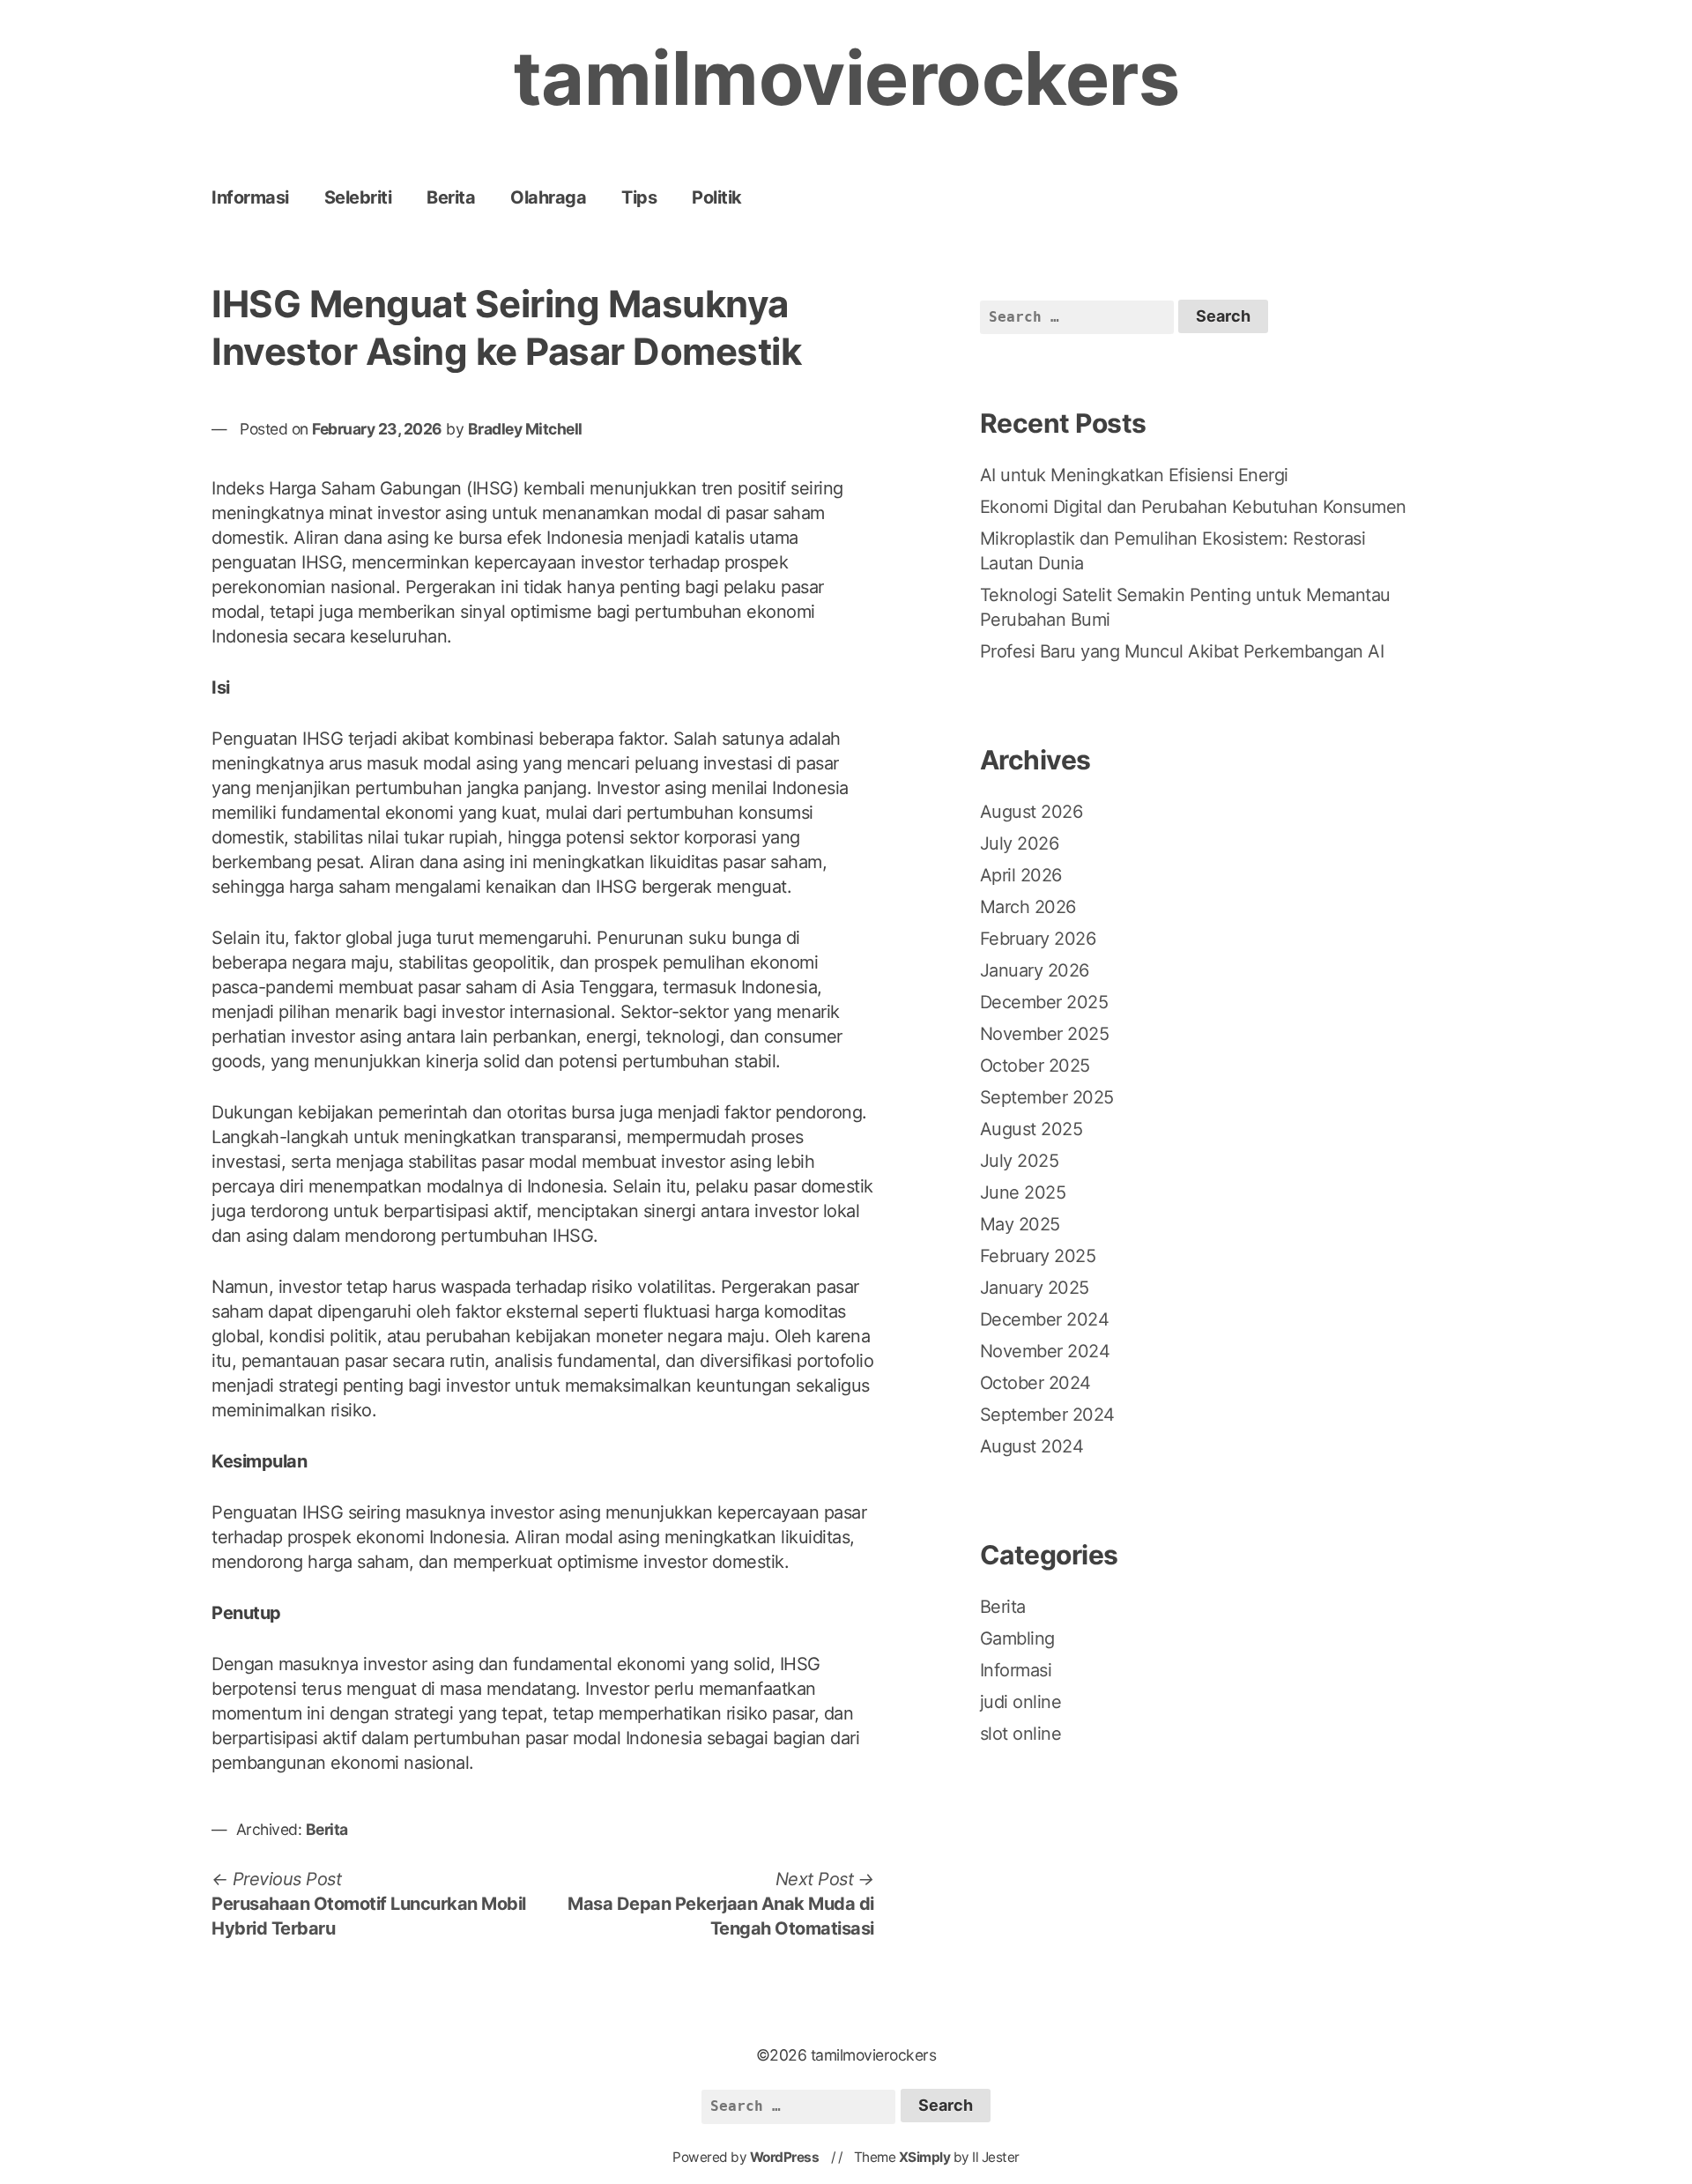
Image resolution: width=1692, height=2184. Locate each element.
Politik (717, 197)
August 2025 (1032, 1129)
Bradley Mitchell (525, 429)
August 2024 (1032, 1446)
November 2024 (1045, 1351)
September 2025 (1047, 1097)
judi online (1021, 1702)
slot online (1021, 1734)
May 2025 (1020, 1224)
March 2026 (1028, 907)
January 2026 (1035, 970)
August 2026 (1032, 812)
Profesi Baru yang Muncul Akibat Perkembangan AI (1182, 651)
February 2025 (1038, 1256)
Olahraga (548, 197)
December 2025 (1044, 1002)
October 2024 (1035, 1383)
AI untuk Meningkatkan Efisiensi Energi (1134, 475)
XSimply (925, 2157)
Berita (451, 197)
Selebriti (358, 197)
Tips (639, 197)
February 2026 (1038, 939)
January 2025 (1035, 1288)
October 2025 (1035, 1066)
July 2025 (1020, 1161)
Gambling (1017, 1638)
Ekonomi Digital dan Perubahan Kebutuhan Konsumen (1193, 507)
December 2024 (1045, 1319)
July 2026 (1020, 843)
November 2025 (1045, 1034)
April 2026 (1021, 875)
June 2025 (1023, 1192)
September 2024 (1047, 1415)
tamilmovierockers (846, 78)
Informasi (250, 197)
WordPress (785, 2157)
